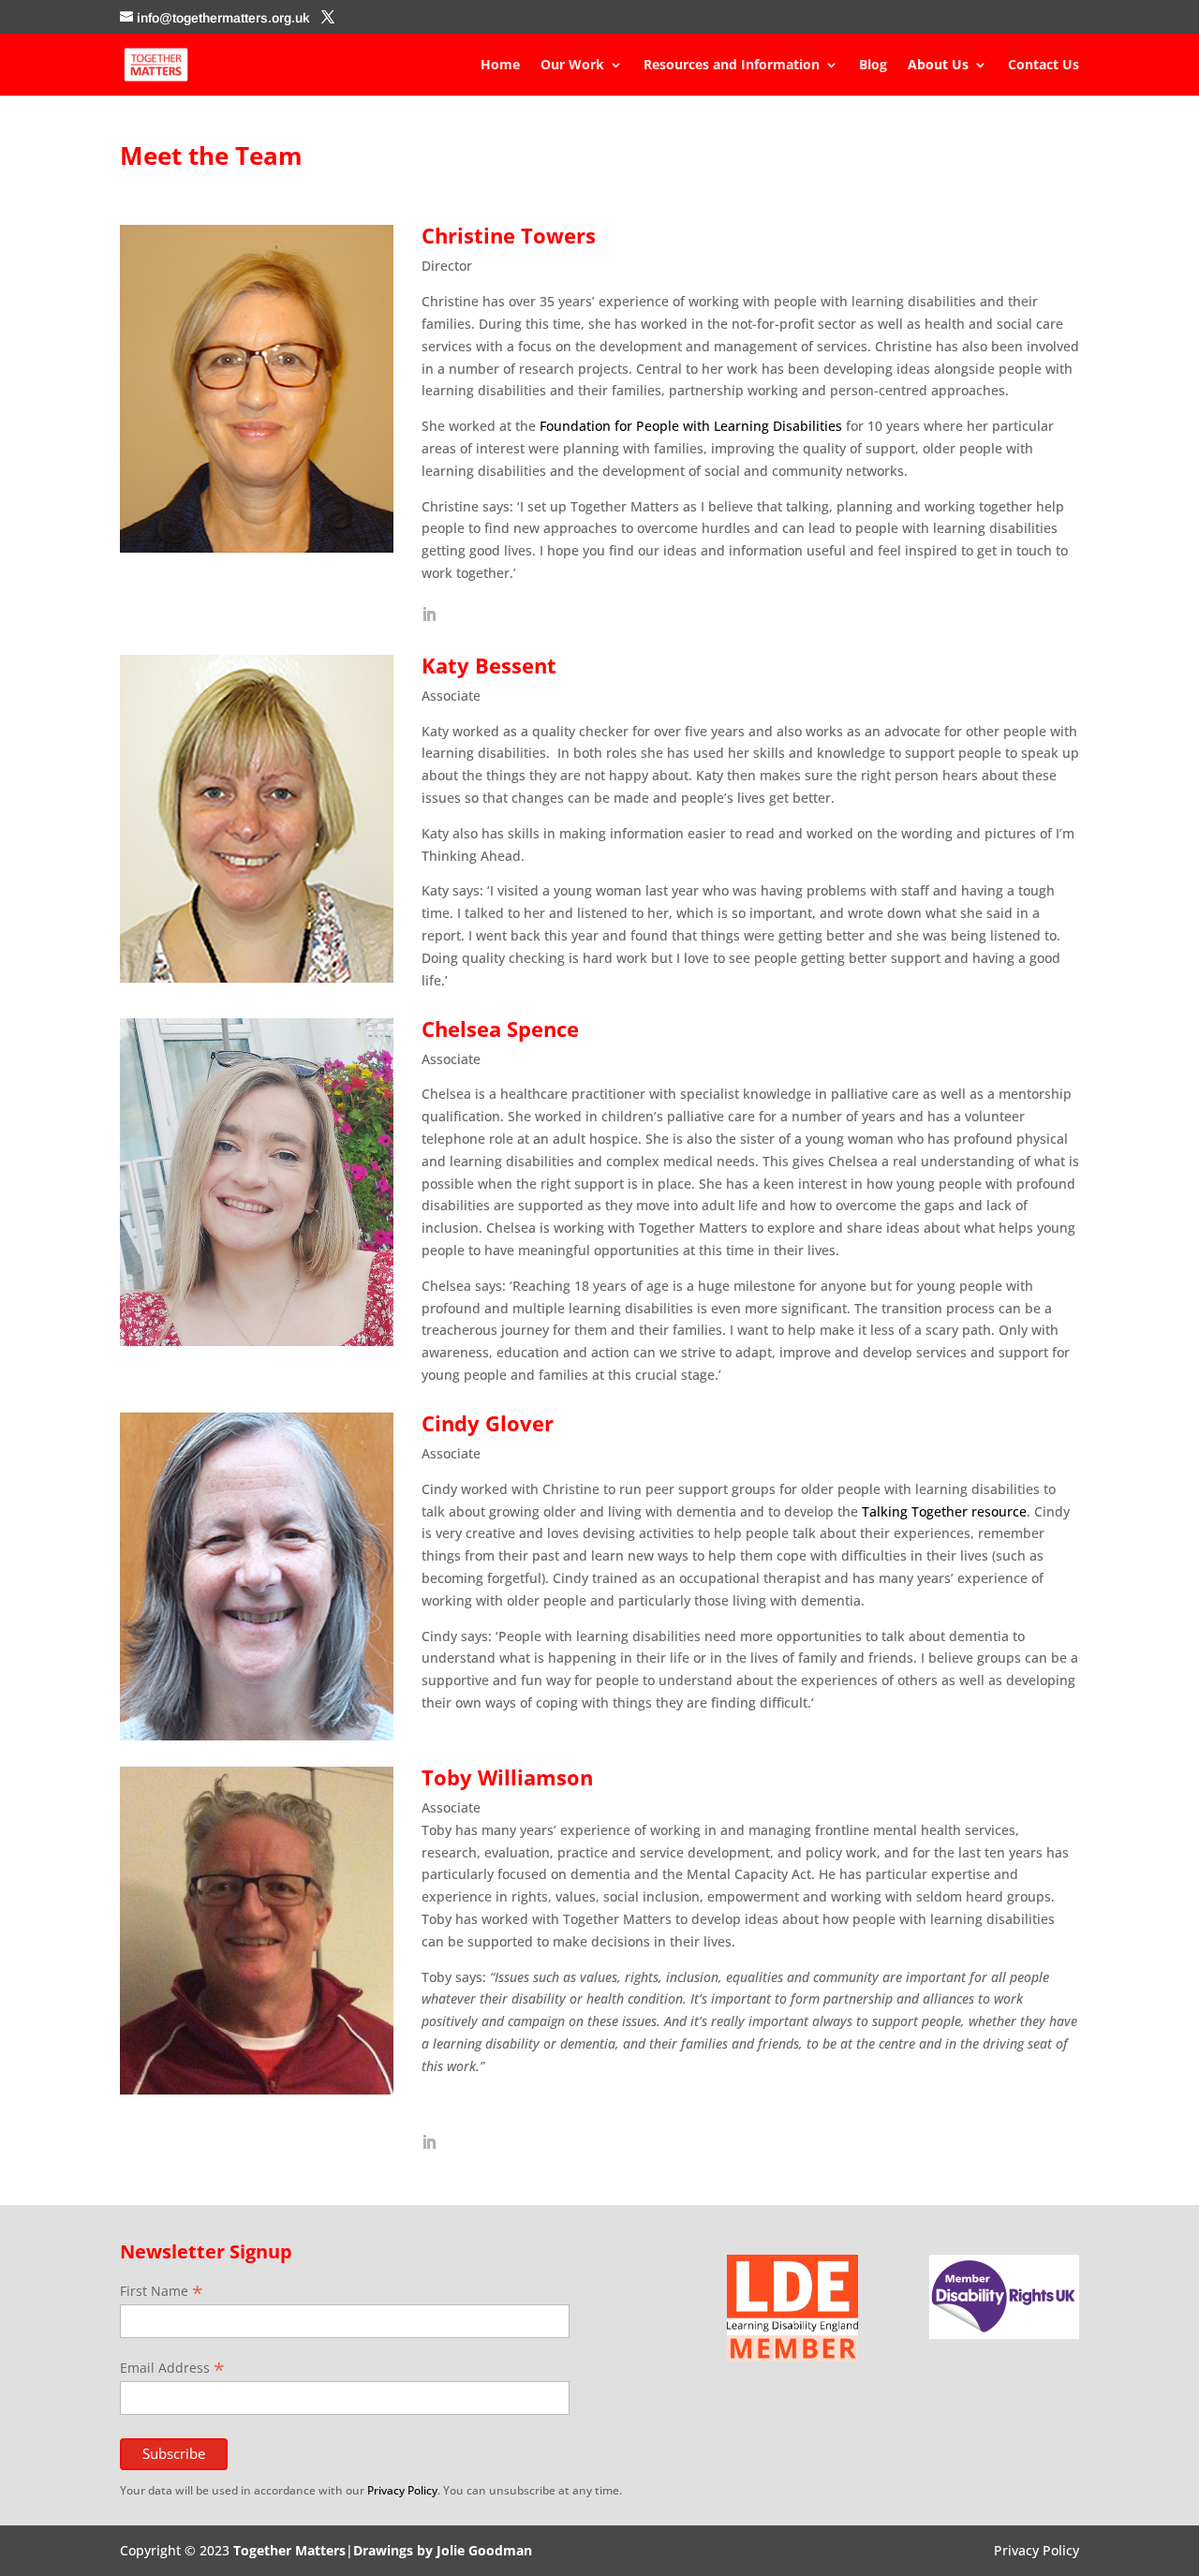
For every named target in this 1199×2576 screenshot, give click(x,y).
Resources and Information (732, 66)
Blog (873, 66)
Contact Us (1044, 66)
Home (500, 66)
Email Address (172, 2368)
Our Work (572, 66)
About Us (938, 66)
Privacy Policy (402, 2490)
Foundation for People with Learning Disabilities (691, 426)
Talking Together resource (944, 1511)
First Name (162, 2291)
